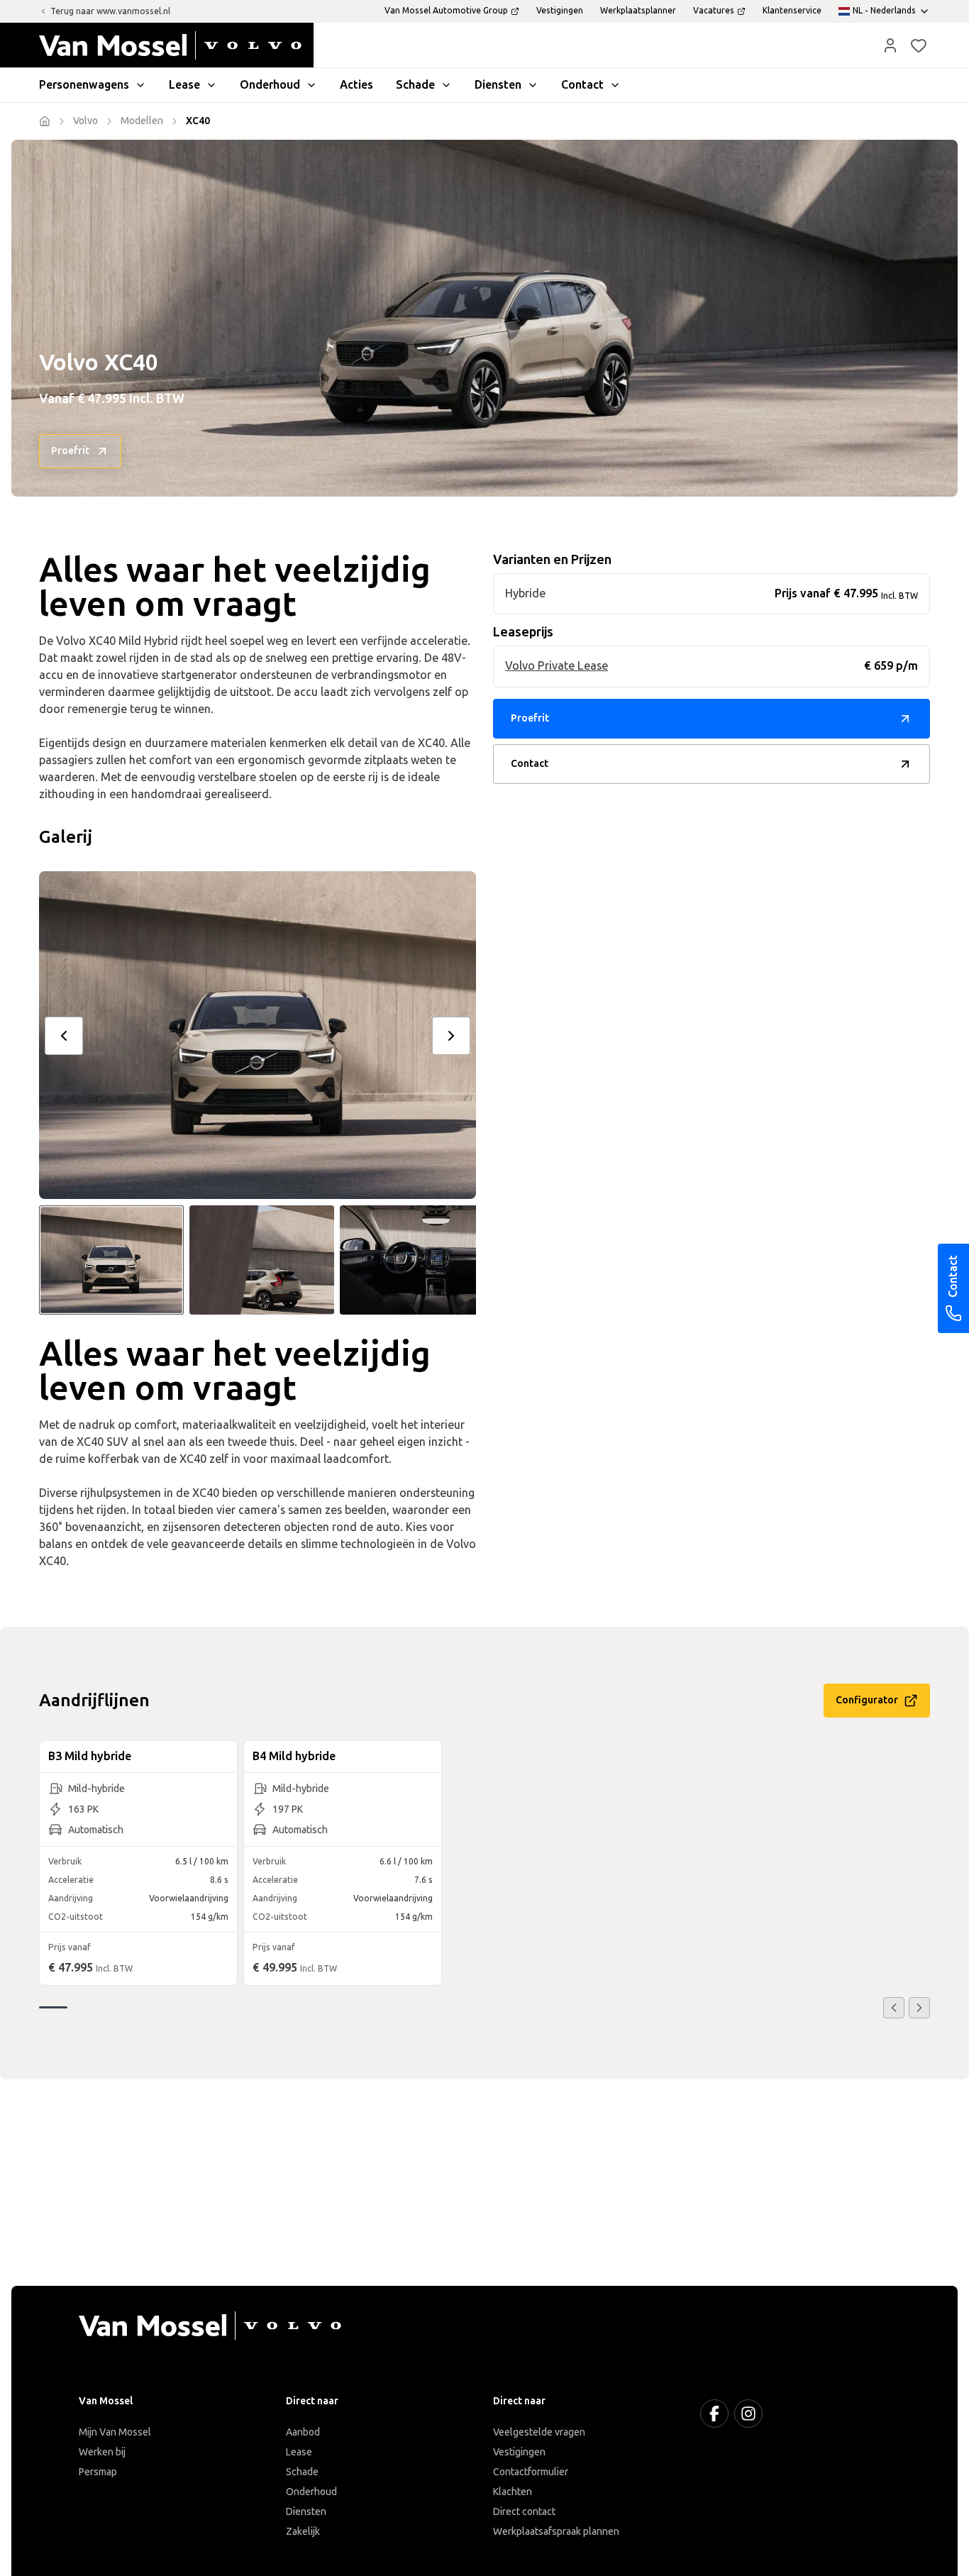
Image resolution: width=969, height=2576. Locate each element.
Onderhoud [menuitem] (270, 85)
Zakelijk (303, 2532)
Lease (299, 2452)
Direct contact (524, 2512)
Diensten (306, 2512)
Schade (302, 2472)
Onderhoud (311, 2492)
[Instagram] (748, 2414)
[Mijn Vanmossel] (890, 45)
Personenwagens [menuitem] (84, 85)
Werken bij (102, 2452)
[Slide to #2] (262, 1260)
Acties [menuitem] (356, 85)
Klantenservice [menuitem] (792, 11)
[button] (890, 45)
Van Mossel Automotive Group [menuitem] (446, 11)
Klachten (513, 2492)
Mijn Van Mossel (115, 2432)
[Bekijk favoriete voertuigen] (919, 45)
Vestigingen (519, 2452)
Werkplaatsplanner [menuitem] (638, 11)
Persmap (98, 2472)
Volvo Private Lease (557, 666)
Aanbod (303, 2432)
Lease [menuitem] (184, 85)
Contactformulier (531, 2472)
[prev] (64, 1036)
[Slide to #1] (111, 1260)
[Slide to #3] (412, 1260)
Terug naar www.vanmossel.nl (110, 11)
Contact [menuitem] (582, 85)
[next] (451, 1036)
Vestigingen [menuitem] (560, 11)
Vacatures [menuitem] (714, 11)
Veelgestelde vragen (539, 2432)
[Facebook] (714, 2414)
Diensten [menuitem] (498, 85)
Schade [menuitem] (415, 85)
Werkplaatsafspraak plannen (556, 2532)
